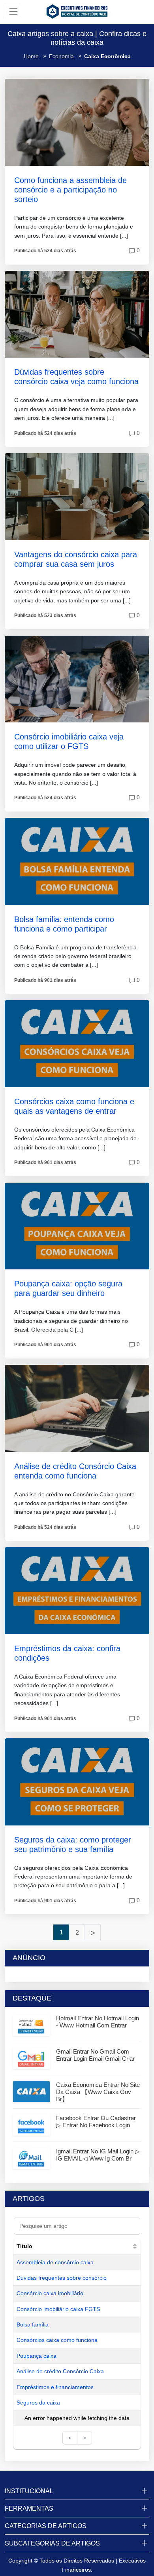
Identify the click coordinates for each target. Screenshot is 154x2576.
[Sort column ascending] (135, 2246)
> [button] (85, 2438)
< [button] (70, 2438)
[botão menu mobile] (13, 11)
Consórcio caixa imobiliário (50, 2293)
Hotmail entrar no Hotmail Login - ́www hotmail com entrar (98, 2022)
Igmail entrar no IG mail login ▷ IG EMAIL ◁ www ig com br (98, 2155)
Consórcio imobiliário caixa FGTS (58, 2309)
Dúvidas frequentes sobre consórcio (62, 2278)
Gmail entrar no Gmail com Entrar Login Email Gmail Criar (95, 2055)
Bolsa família (33, 2324)
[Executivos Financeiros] (77, 11)
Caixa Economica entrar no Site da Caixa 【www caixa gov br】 (98, 2092)
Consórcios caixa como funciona (57, 2340)
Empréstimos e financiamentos (55, 2387)
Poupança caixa (37, 2356)
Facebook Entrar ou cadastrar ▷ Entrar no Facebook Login (96, 2122)
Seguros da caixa (38, 2403)
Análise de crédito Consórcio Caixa (60, 2371)
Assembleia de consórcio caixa (55, 2262)
